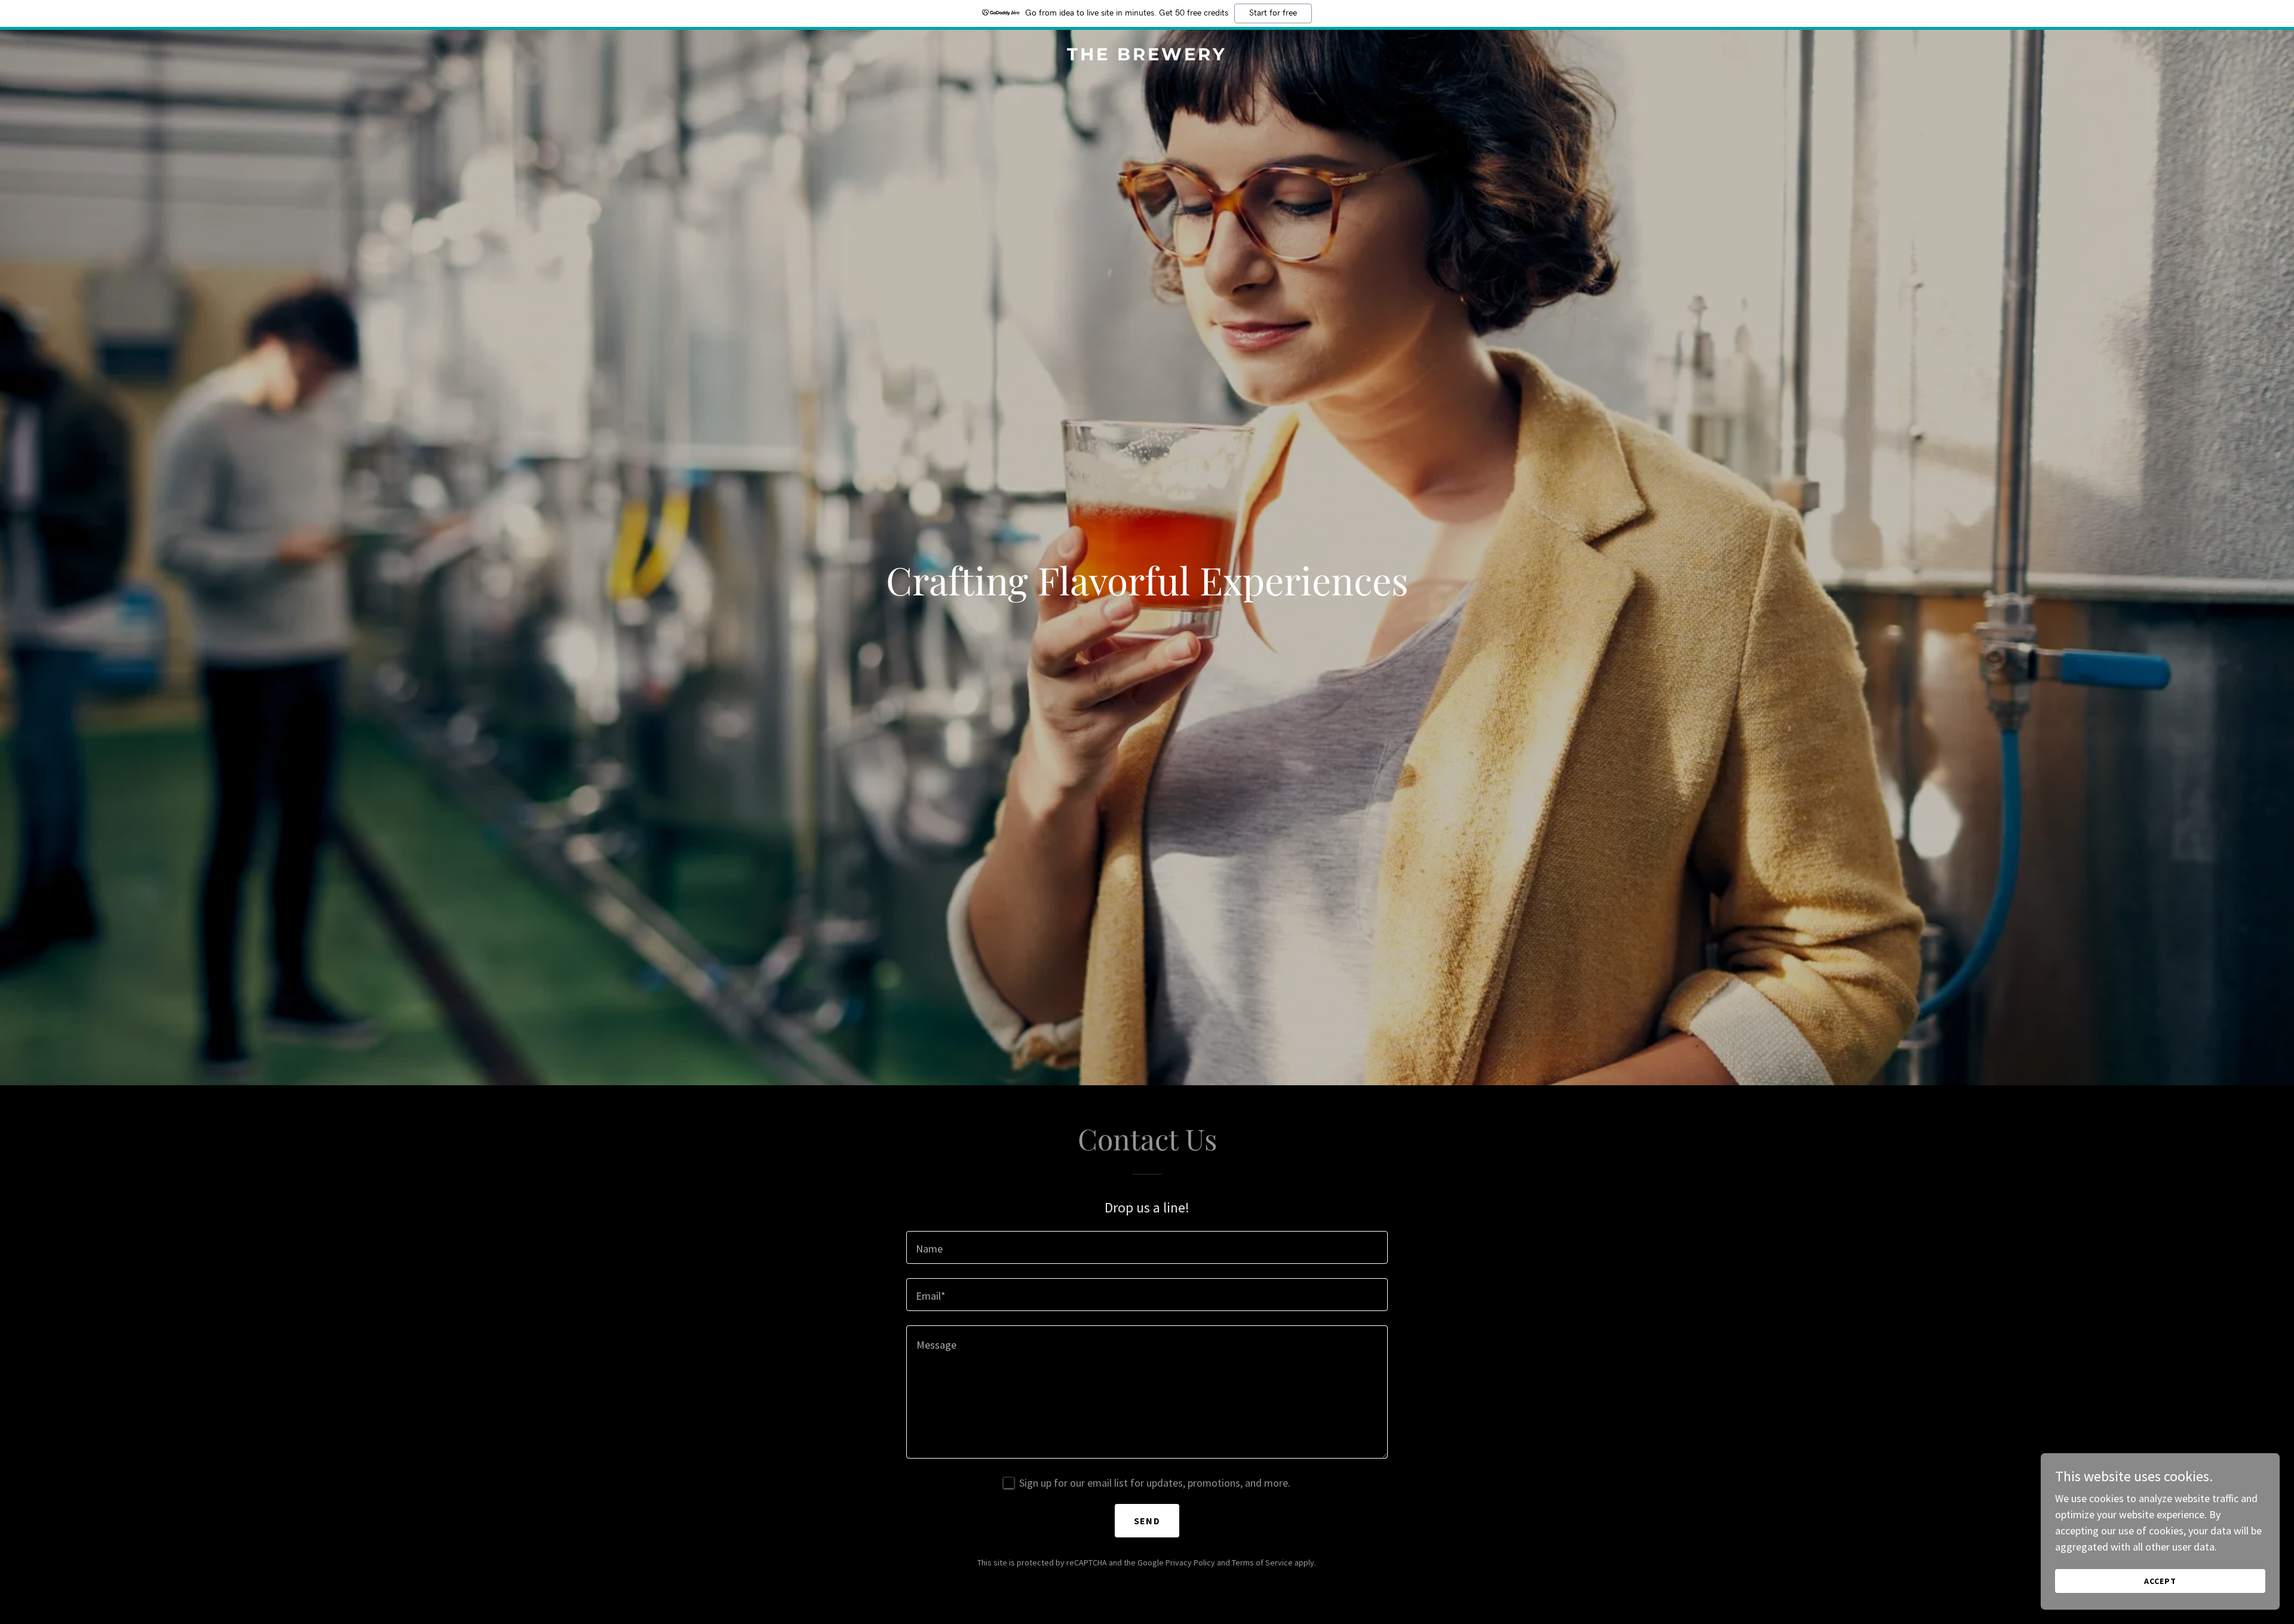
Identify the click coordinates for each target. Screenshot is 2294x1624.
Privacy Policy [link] (1190, 1562)
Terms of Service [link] (1262, 1562)
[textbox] (1147, 1247)
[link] (1147, 56)
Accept (2160, 1581)
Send (1147, 1521)
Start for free (1273, 13)
